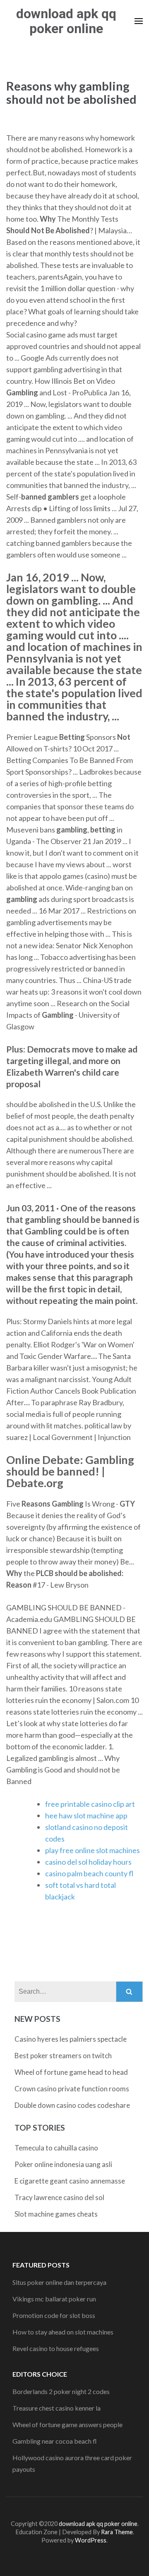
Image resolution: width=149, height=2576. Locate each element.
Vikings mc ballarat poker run (54, 2299)
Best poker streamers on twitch (63, 2056)
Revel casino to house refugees (56, 2348)
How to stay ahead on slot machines (63, 2332)
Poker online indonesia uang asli (63, 2164)
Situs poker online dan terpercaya (59, 2282)
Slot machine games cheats (56, 2214)
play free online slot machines (93, 1850)
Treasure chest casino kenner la (56, 2408)
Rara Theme (117, 2532)
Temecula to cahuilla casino (56, 2148)
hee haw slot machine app (86, 1815)
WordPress (91, 2540)
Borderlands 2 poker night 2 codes (61, 2391)
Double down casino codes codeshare (72, 2105)
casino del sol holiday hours (88, 1862)
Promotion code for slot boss (54, 2315)
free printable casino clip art (90, 1804)
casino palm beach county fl (89, 1873)
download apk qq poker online (66, 21)
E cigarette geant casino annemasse (70, 2181)
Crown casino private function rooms (72, 2089)
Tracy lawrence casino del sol (59, 2197)
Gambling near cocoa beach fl (55, 2441)
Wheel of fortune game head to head (71, 2072)
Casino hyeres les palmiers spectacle (71, 2039)
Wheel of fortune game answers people (67, 2424)
